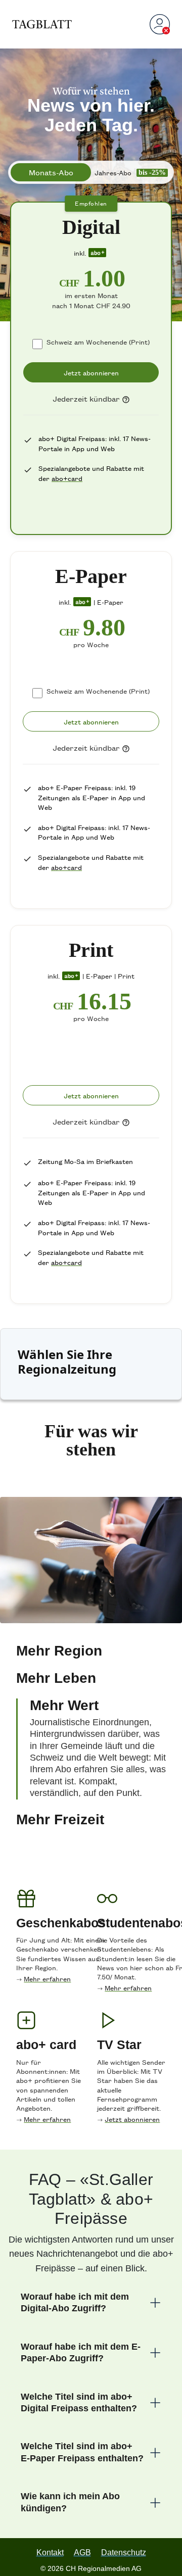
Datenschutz (125, 2538)
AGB (83, 2538)
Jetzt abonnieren (132, 2112)
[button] (91, 1635)
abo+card (67, 478)
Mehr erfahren (47, 1972)
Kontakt (49, 2538)
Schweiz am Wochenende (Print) (98, 342)
